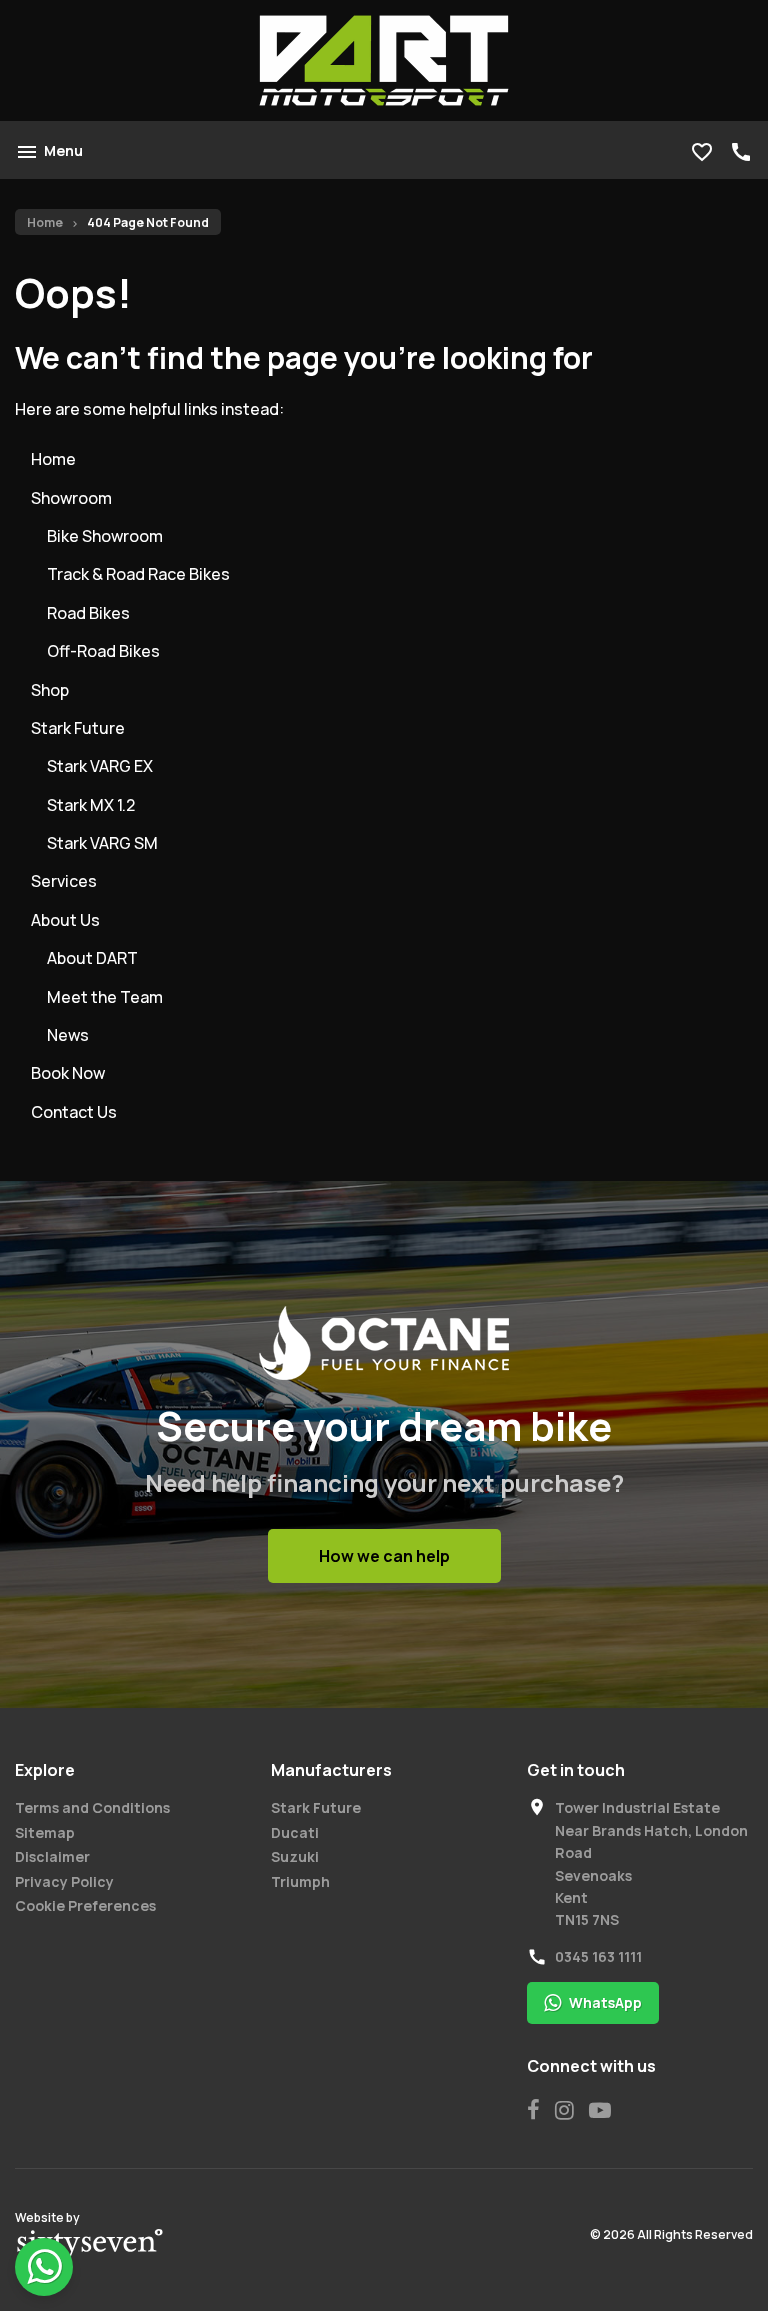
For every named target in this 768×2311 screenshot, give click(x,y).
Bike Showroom (105, 536)
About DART (92, 958)
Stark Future (78, 728)
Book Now (68, 1073)
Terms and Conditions (92, 1807)
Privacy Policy (64, 1881)
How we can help (384, 1556)
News (68, 1035)
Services (64, 881)
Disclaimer (52, 1856)
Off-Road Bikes (103, 651)
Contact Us (74, 1112)
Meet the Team (105, 997)
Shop (50, 690)
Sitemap (45, 1832)
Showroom (71, 498)
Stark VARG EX (100, 766)
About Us (65, 920)
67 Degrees (90, 2245)
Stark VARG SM (102, 843)
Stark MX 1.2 (91, 805)
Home (45, 222)
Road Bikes (88, 613)
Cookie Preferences (85, 1905)
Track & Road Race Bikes (138, 574)
